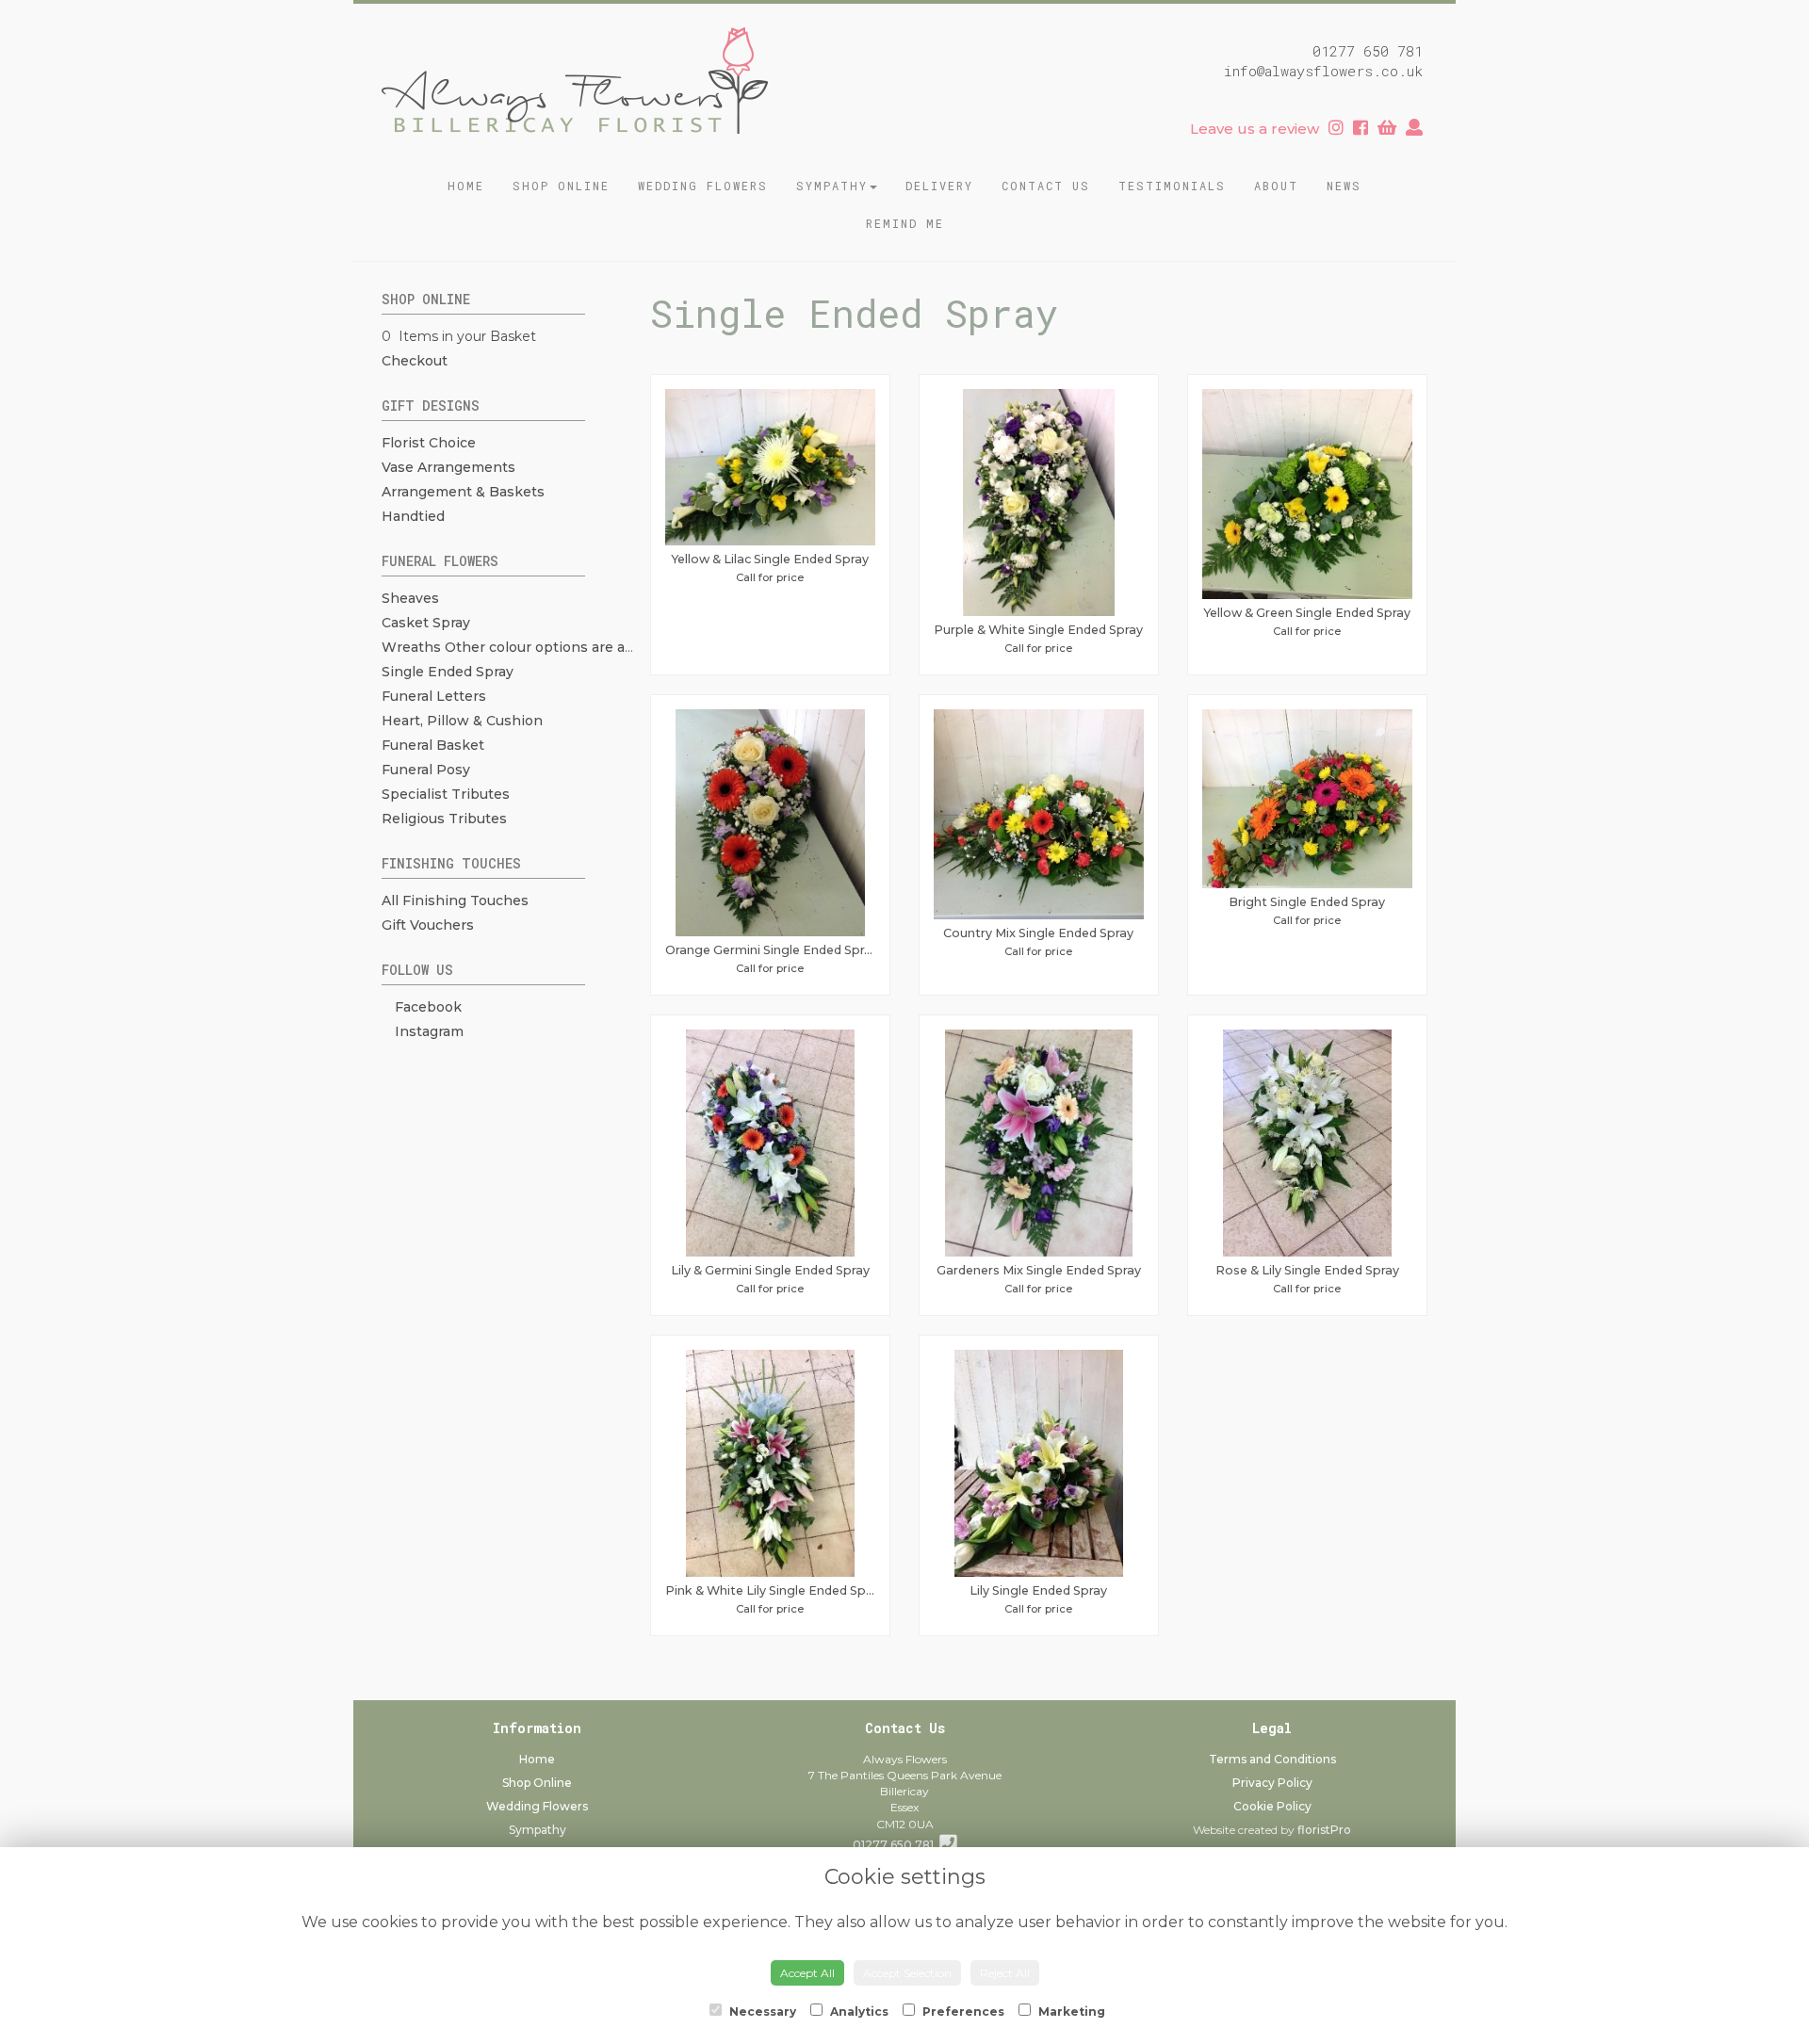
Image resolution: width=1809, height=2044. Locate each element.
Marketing (1070, 2012)
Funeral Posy (426, 770)
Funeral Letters (434, 696)
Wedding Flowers (703, 186)
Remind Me (905, 223)
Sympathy (832, 186)
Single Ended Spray (448, 672)
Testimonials (1172, 186)
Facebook (426, 1007)
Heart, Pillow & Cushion (462, 721)
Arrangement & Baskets (463, 492)
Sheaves (410, 598)
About (1276, 186)
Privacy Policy (1272, 1783)
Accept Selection (907, 1973)
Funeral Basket (433, 745)
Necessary (761, 2012)
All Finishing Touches (455, 900)
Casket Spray (426, 623)
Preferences (962, 2012)
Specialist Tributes (446, 794)
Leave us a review (1255, 129)
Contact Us (1046, 186)
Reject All (1005, 1973)
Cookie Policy (1272, 1806)
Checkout (415, 361)
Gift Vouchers (428, 925)
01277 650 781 (896, 1845)
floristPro (1324, 1830)
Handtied (413, 516)
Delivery (939, 186)
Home (466, 186)
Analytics (858, 2012)
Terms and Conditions (1272, 1759)
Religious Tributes (444, 819)
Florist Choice (429, 443)
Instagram (427, 1031)
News (1344, 186)
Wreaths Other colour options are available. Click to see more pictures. (623, 647)
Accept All (807, 1973)
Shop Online (561, 186)
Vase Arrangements (448, 467)
